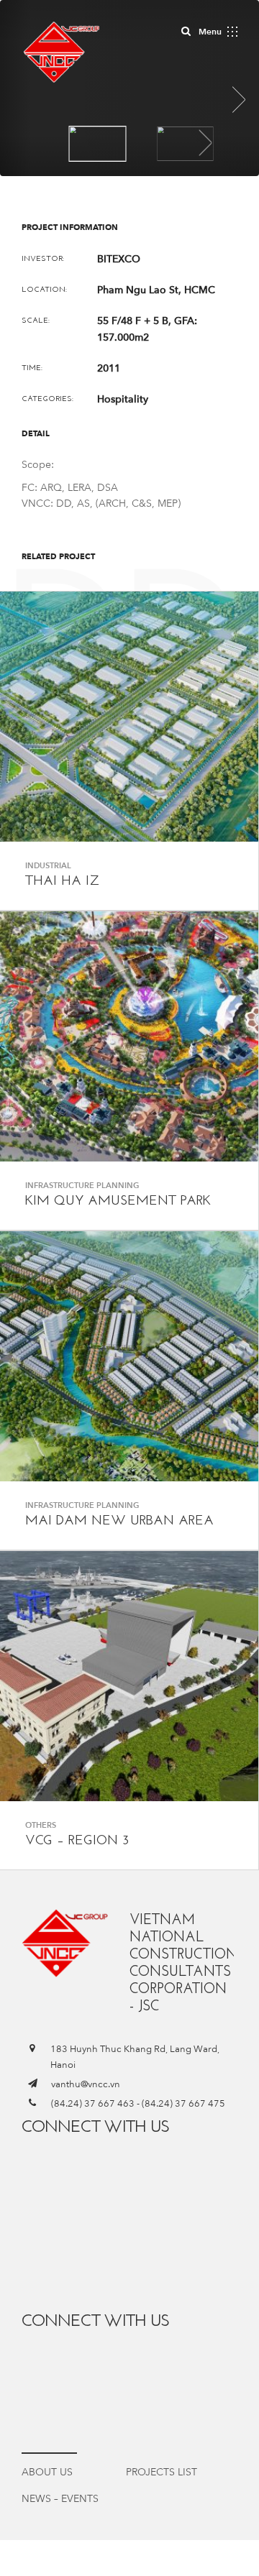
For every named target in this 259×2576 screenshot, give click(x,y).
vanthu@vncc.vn (86, 2084)
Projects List (162, 2472)
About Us (47, 2472)
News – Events (60, 2499)
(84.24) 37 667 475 (183, 2104)
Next (206, 143)
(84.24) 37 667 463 (93, 2104)
